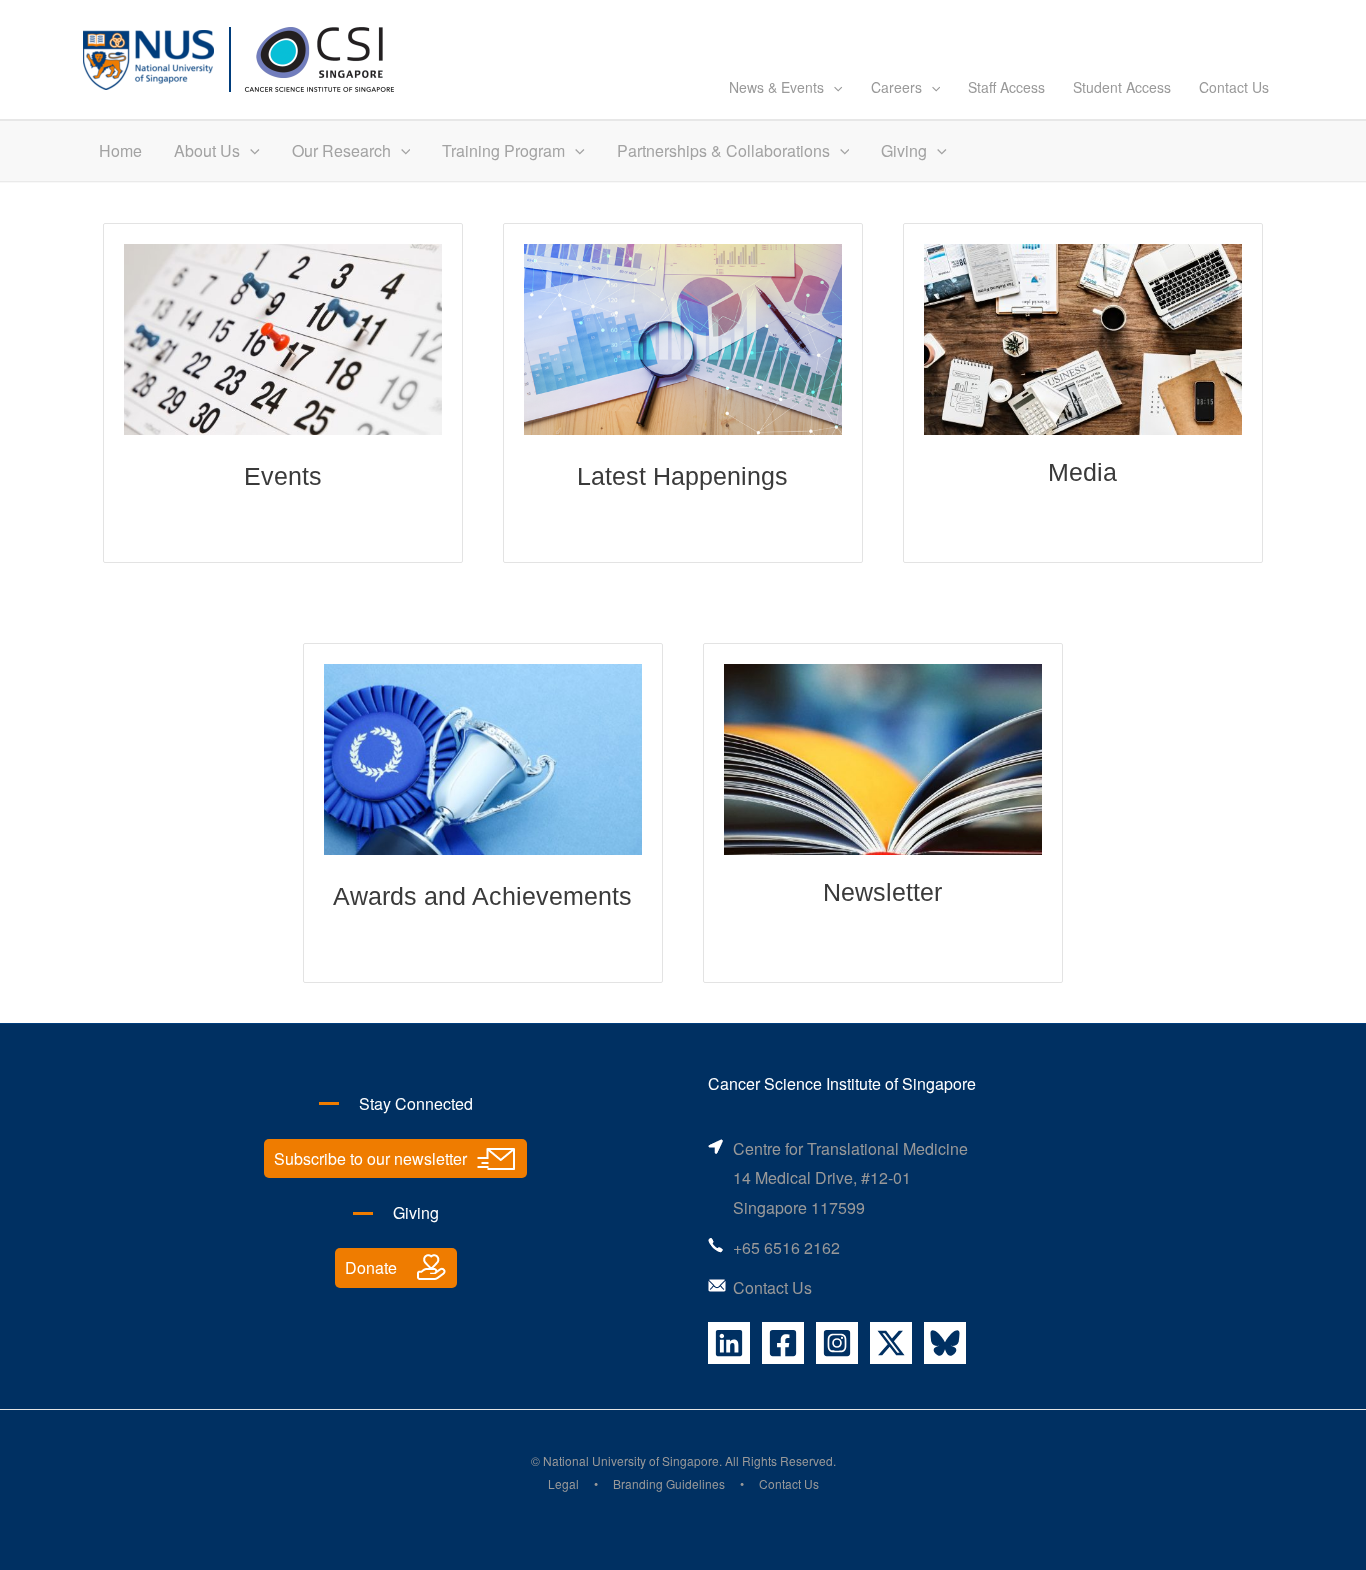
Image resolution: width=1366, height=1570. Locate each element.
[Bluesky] (945, 1343)
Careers (896, 87)
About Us (207, 150)
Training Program (503, 150)
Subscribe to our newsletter (370, 1158)
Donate (371, 1267)
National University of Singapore (631, 1460)
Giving (904, 150)
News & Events (776, 87)
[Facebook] (783, 1343)
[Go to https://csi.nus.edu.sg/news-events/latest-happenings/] (683, 393)
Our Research (341, 150)
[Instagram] (837, 1343)
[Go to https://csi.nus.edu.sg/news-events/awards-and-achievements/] (483, 813)
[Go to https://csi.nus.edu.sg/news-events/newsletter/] (883, 813)
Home (120, 150)
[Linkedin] (729, 1343)
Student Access (1122, 87)
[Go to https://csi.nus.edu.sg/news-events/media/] (1083, 393)
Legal (563, 1483)
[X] (891, 1343)
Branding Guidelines (669, 1483)
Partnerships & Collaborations (723, 150)
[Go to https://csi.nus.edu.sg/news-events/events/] (283, 393)
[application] (833, 87)
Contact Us (1234, 87)
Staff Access (1006, 87)
